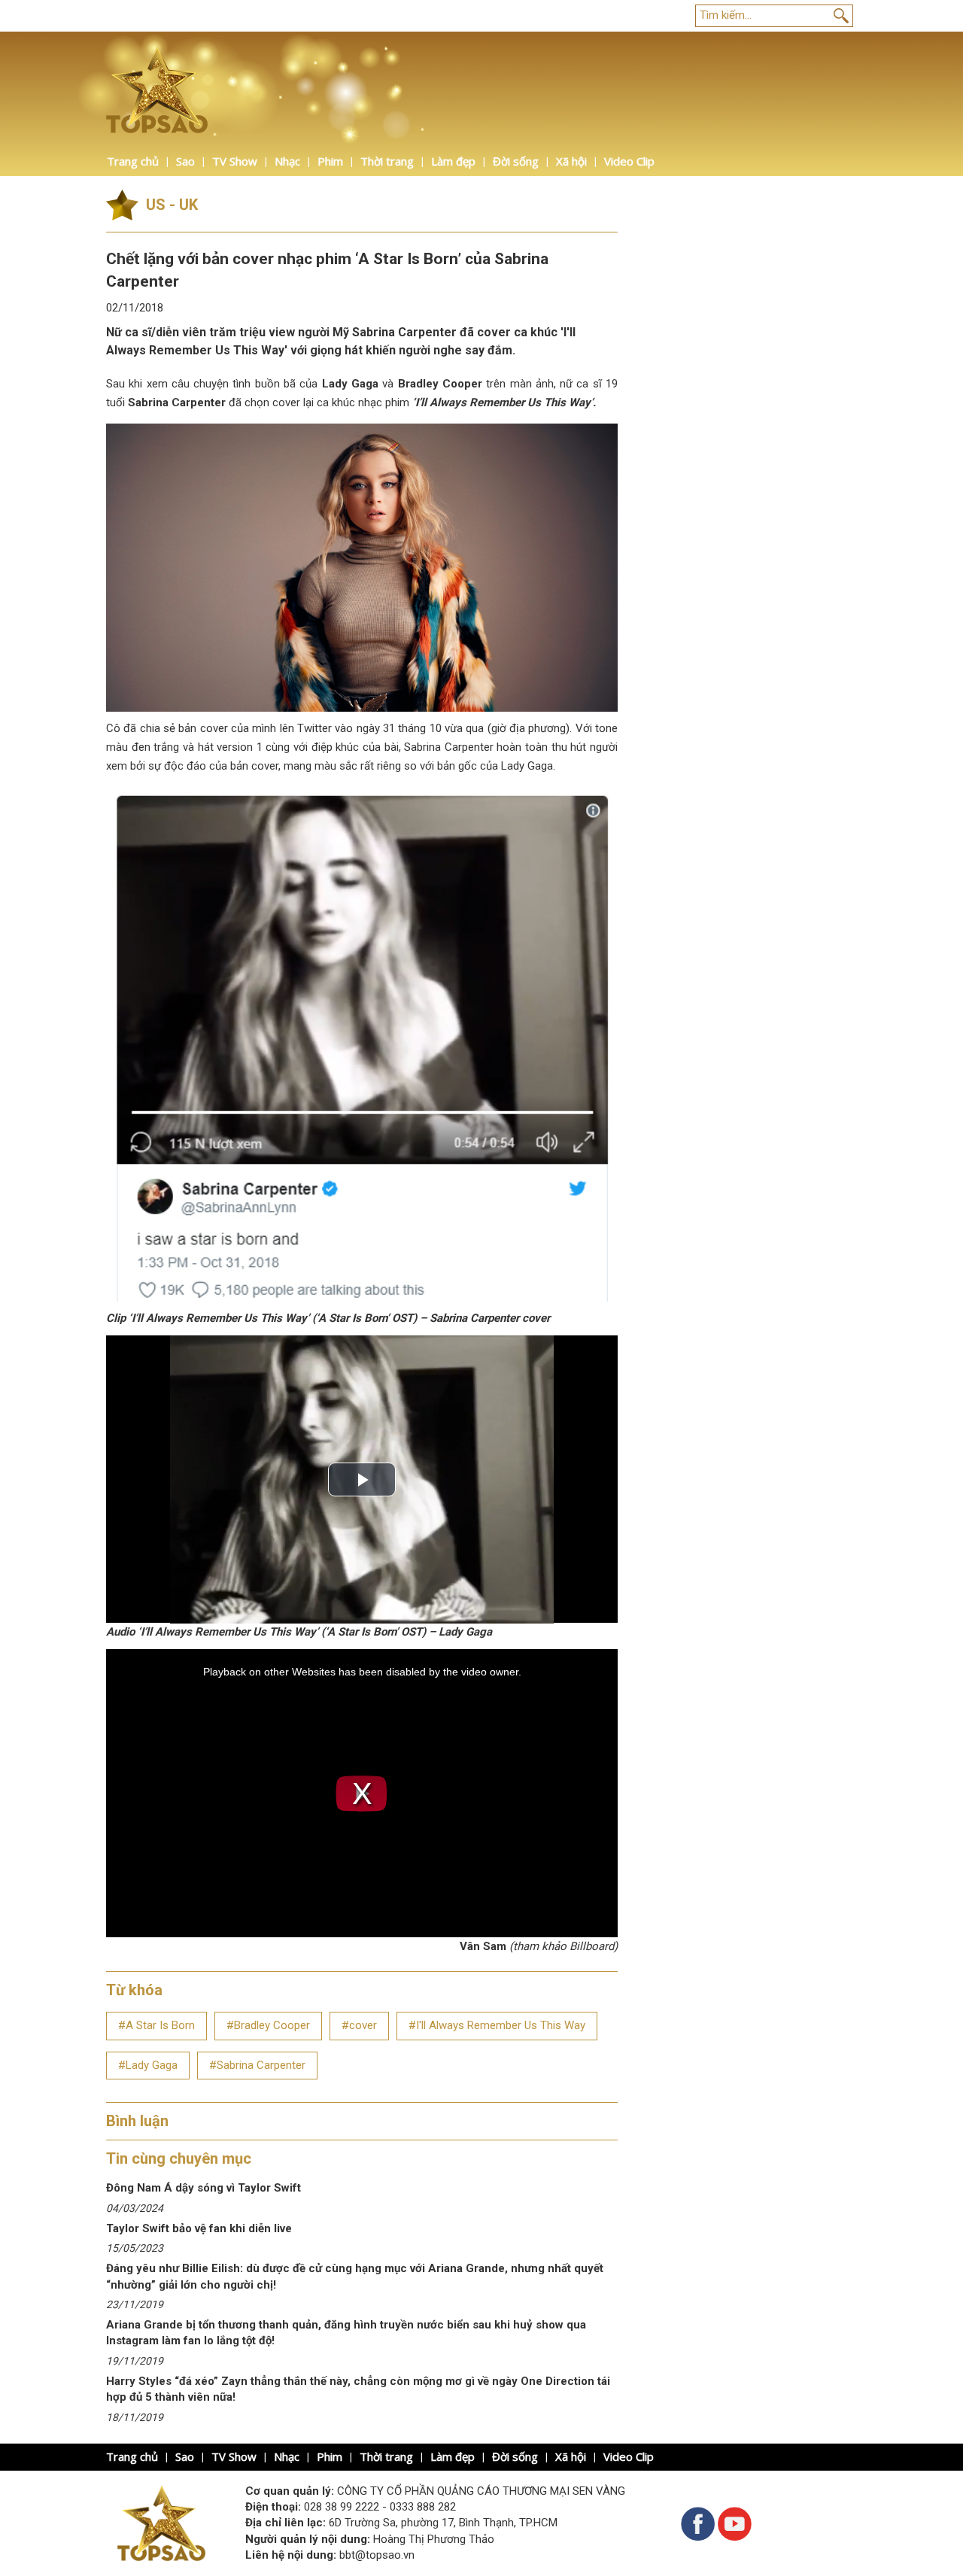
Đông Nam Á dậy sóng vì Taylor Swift (204, 2188)
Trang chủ (133, 161)
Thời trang (387, 161)
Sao (185, 161)
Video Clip (629, 161)
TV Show (235, 161)
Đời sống (516, 161)
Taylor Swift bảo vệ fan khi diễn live (199, 2228)
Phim (330, 161)
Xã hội (571, 161)
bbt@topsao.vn (377, 2555)
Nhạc (287, 161)
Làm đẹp (453, 161)
